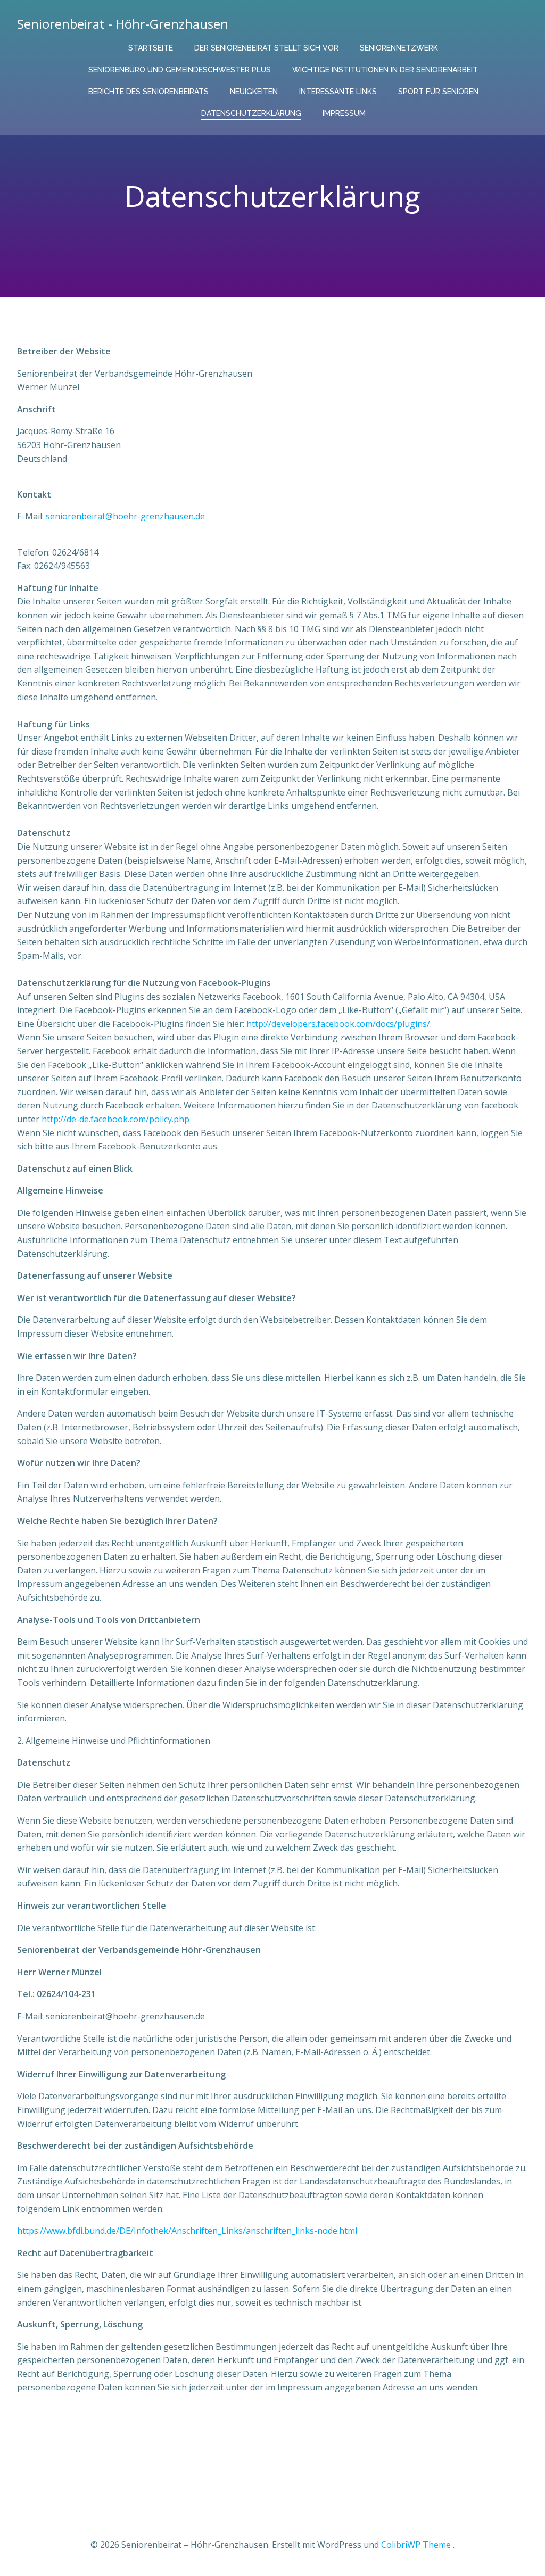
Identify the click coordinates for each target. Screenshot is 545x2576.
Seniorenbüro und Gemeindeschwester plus (180, 70)
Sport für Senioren (438, 92)
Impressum (344, 113)
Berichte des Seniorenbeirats (148, 92)
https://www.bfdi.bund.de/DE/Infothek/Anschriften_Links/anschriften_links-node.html (187, 2231)
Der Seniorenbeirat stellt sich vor (266, 48)
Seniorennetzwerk (399, 48)
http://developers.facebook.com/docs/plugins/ (338, 1024)
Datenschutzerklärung (251, 113)
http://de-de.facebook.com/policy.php (115, 1119)
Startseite (151, 48)
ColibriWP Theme (416, 2545)
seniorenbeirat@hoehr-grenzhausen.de (125, 516)
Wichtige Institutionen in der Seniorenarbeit (385, 70)
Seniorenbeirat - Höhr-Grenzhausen (123, 24)
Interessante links (338, 92)
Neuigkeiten (254, 92)
